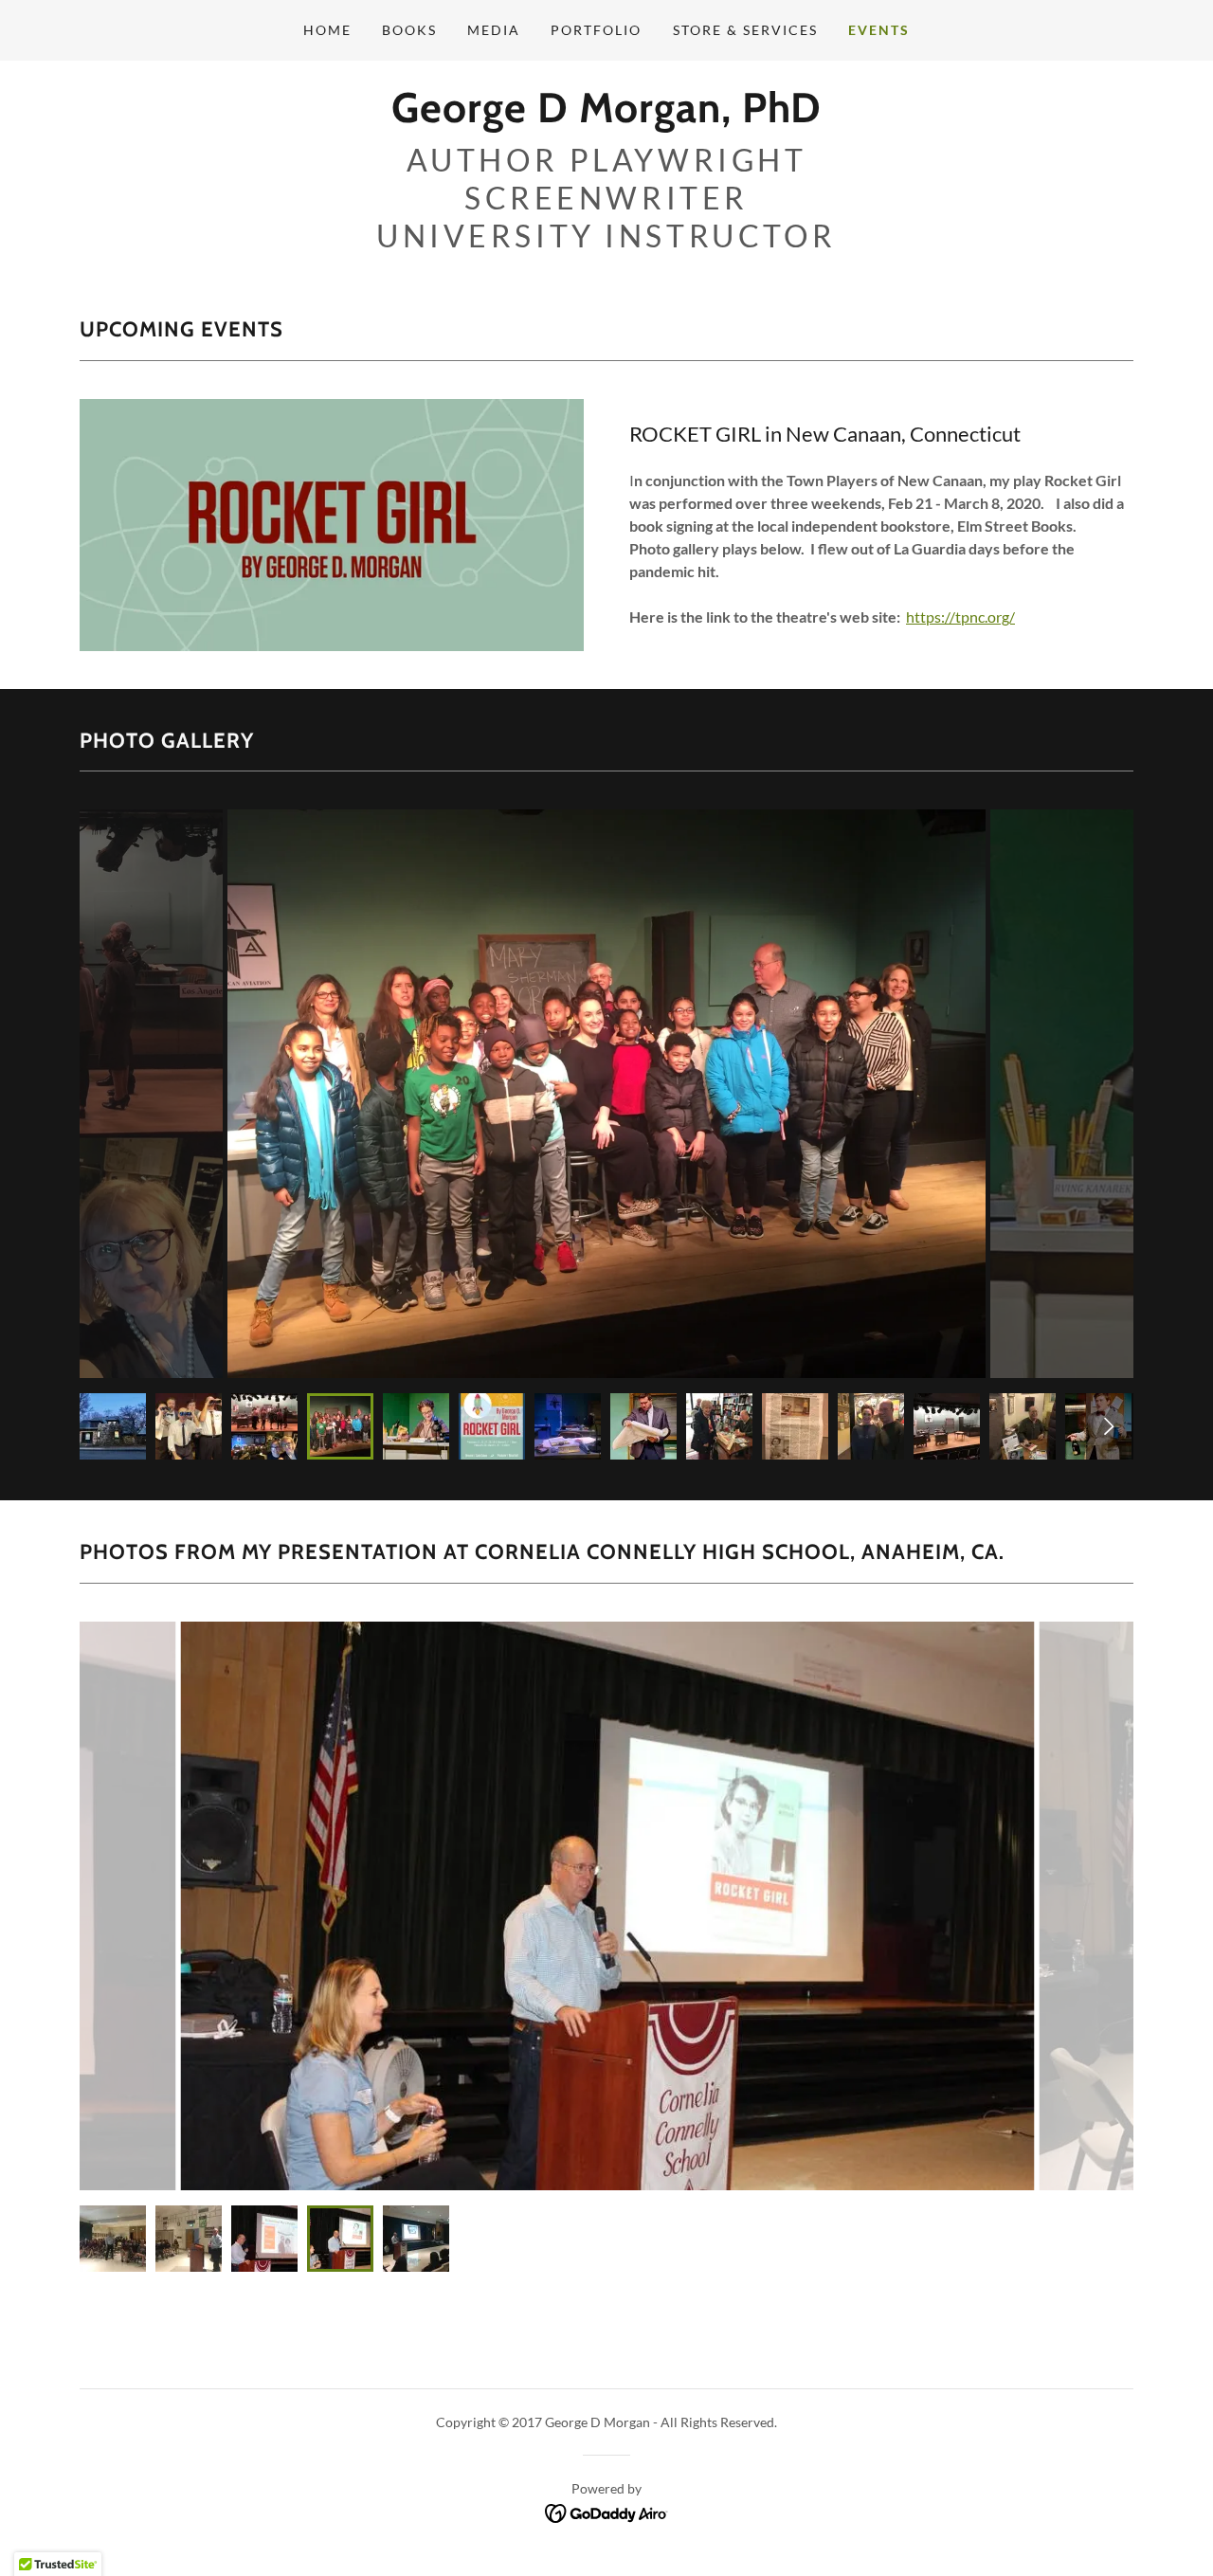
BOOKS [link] (409, 30)
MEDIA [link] (494, 30)
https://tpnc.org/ (960, 617)
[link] (606, 116)
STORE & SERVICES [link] (745, 30)
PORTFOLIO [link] (596, 30)
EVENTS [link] (879, 30)
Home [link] (327, 30)
